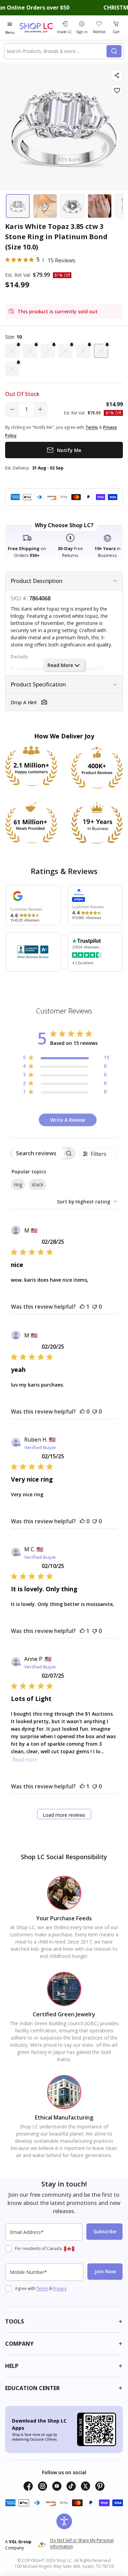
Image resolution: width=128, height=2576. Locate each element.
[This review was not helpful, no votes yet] (95, 1307)
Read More (60, 665)
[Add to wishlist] (117, 91)
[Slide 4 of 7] (100, 206)
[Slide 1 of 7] (18, 206)
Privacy (60, 2288)
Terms (42, 2288)
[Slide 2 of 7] (45, 206)
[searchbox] (37, 1153)
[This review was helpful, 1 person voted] (82, 1307)
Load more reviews (64, 1815)
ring (18, 1184)
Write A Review (68, 1120)
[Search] (114, 51)
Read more (25, 1760)
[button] (12, 351)
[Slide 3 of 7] (72, 206)
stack (38, 1184)
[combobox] (56, 51)
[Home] (37, 28)
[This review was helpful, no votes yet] (82, 1412)
